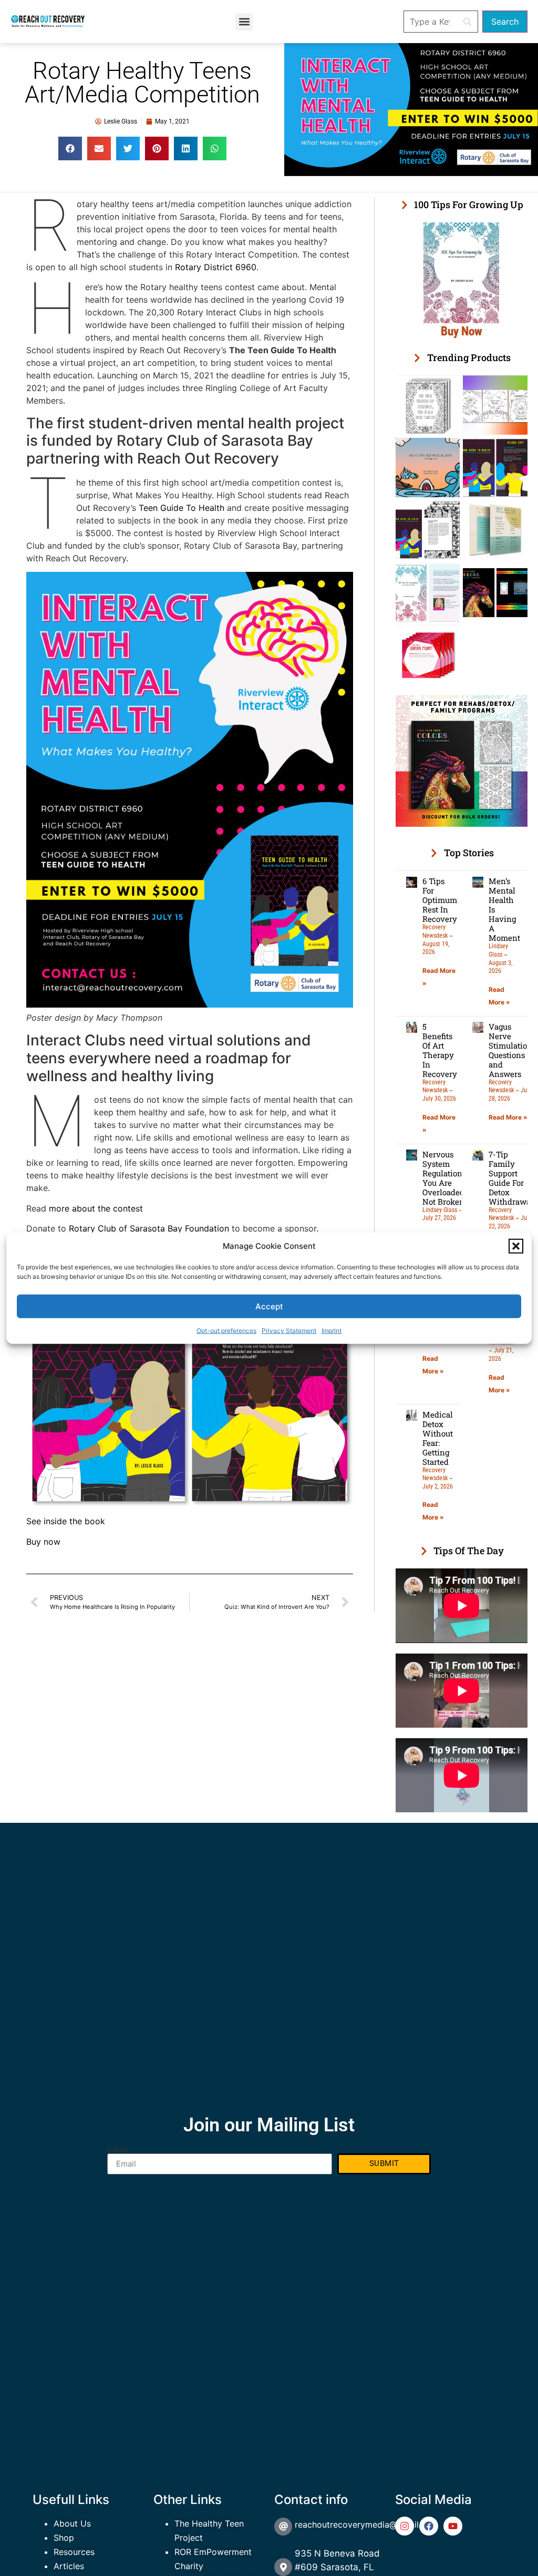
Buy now (43, 1542)
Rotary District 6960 (216, 267)
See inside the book (66, 1521)
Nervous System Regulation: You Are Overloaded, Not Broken (444, 1178)
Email (118, 2149)
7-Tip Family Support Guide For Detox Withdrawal (511, 1178)
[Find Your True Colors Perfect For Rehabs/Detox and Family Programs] (462, 824)
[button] (516, 1246)
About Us (72, 2523)
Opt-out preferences (226, 1331)
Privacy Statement (289, 1331)
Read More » (508, 1117)
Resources (74, 2552)
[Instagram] (405, 2526)
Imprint (332, 1331)
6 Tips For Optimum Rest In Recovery (440, 900)
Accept (269, 1306)
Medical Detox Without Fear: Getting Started (438, 1438)
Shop (64, 2538)
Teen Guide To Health (182, 508)
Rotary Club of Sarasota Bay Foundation (149, 1228)
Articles (69, 2566)
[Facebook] (429, 2526)
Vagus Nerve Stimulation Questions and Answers (510, 1050)
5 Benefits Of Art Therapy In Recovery (440, 1050)
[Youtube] (453, 2526)
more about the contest (96, 1208)
